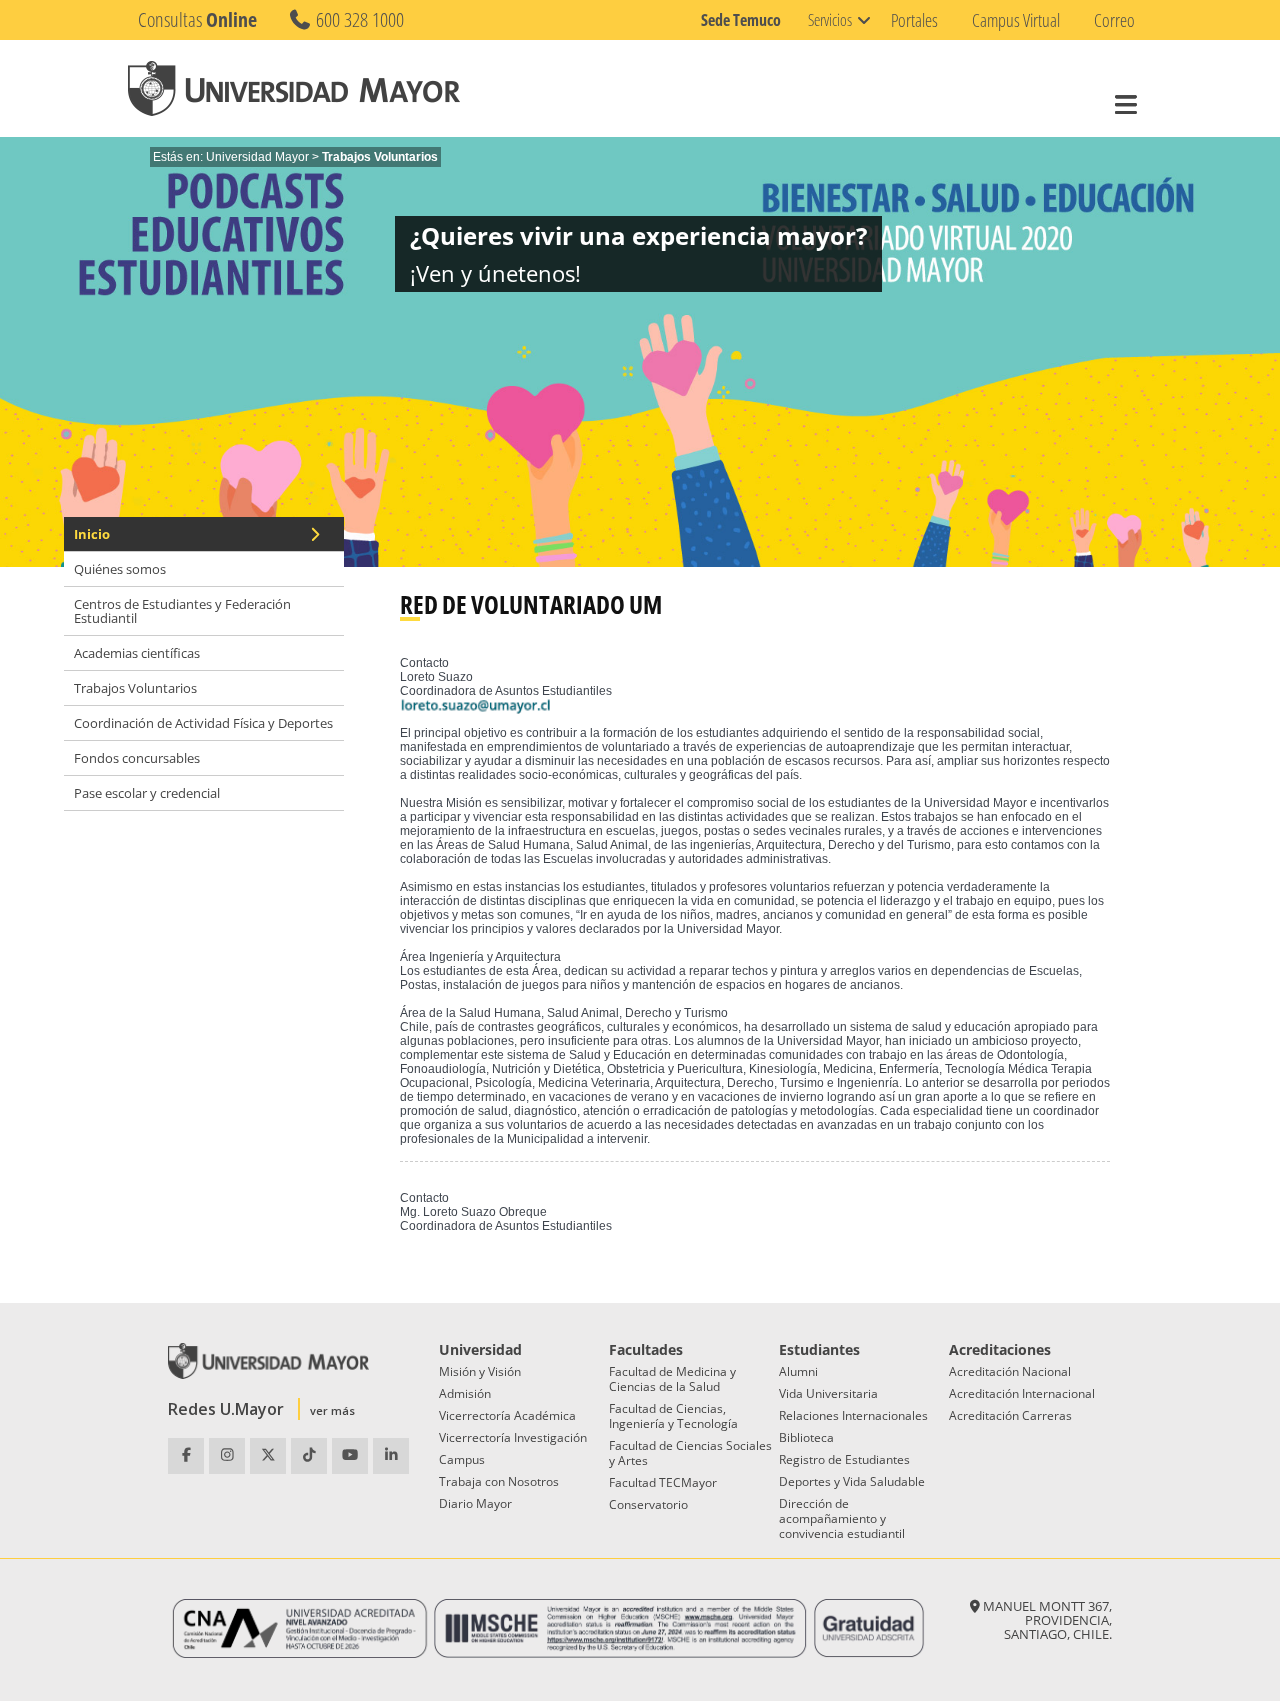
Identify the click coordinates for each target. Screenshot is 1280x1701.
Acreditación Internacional (1022, 1393)
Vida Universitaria (828, 1393)
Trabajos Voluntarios (135, 688)
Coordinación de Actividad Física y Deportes (203, 723)
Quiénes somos (120, 569)
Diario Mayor (475, 1503)
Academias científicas (137, 653)
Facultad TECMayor (663, 1482)
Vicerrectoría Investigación (513, 1437)
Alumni (798, 1371)
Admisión (465, 1393)
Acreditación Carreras (1010, 1415)
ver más (332, 1410)
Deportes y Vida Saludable (852, 1481)
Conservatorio (648, 1504)
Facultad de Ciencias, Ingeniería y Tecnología (673, 1416)
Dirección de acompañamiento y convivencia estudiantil (842, 1518)
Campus (462, 1459)
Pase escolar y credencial (147, 793)
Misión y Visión (480, 1371)
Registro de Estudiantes (844, 1459)
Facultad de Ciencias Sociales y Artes (690, 1453)
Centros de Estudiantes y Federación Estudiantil (182, 611)
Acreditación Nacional (1010, 1371)
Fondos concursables (137, 758)
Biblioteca (806, 1437)
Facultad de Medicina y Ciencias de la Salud (672, 1379)
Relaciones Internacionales (853, 1415)
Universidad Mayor (257, 157)
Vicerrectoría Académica (507, 1415)
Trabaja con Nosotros (499, 1481)
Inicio (92, 534)
